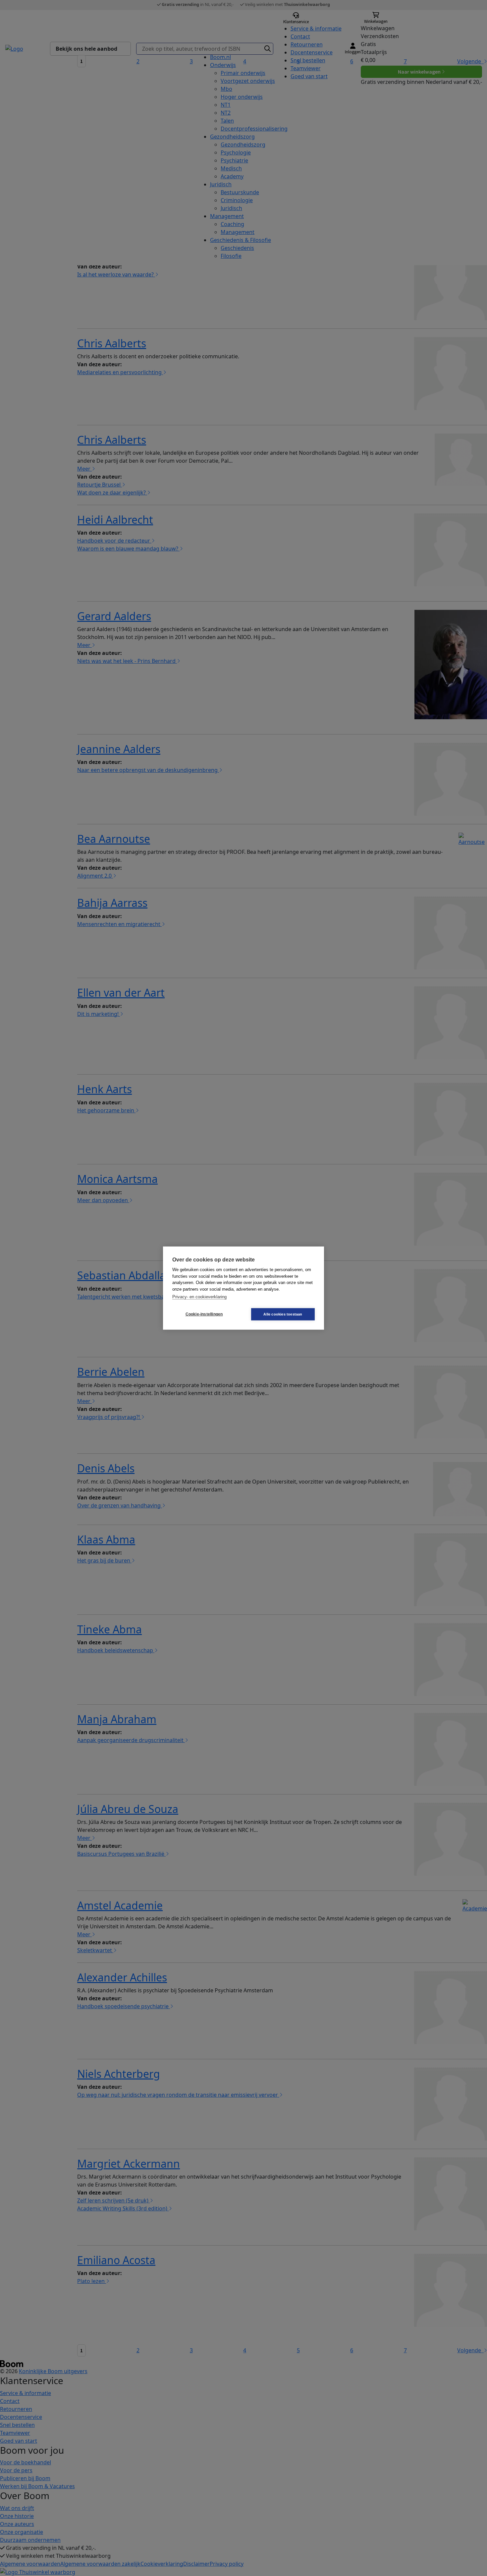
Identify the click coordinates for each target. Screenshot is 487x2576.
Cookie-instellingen (204, 1314)
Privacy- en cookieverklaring (199, 1297)
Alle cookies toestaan (283, 1314)
